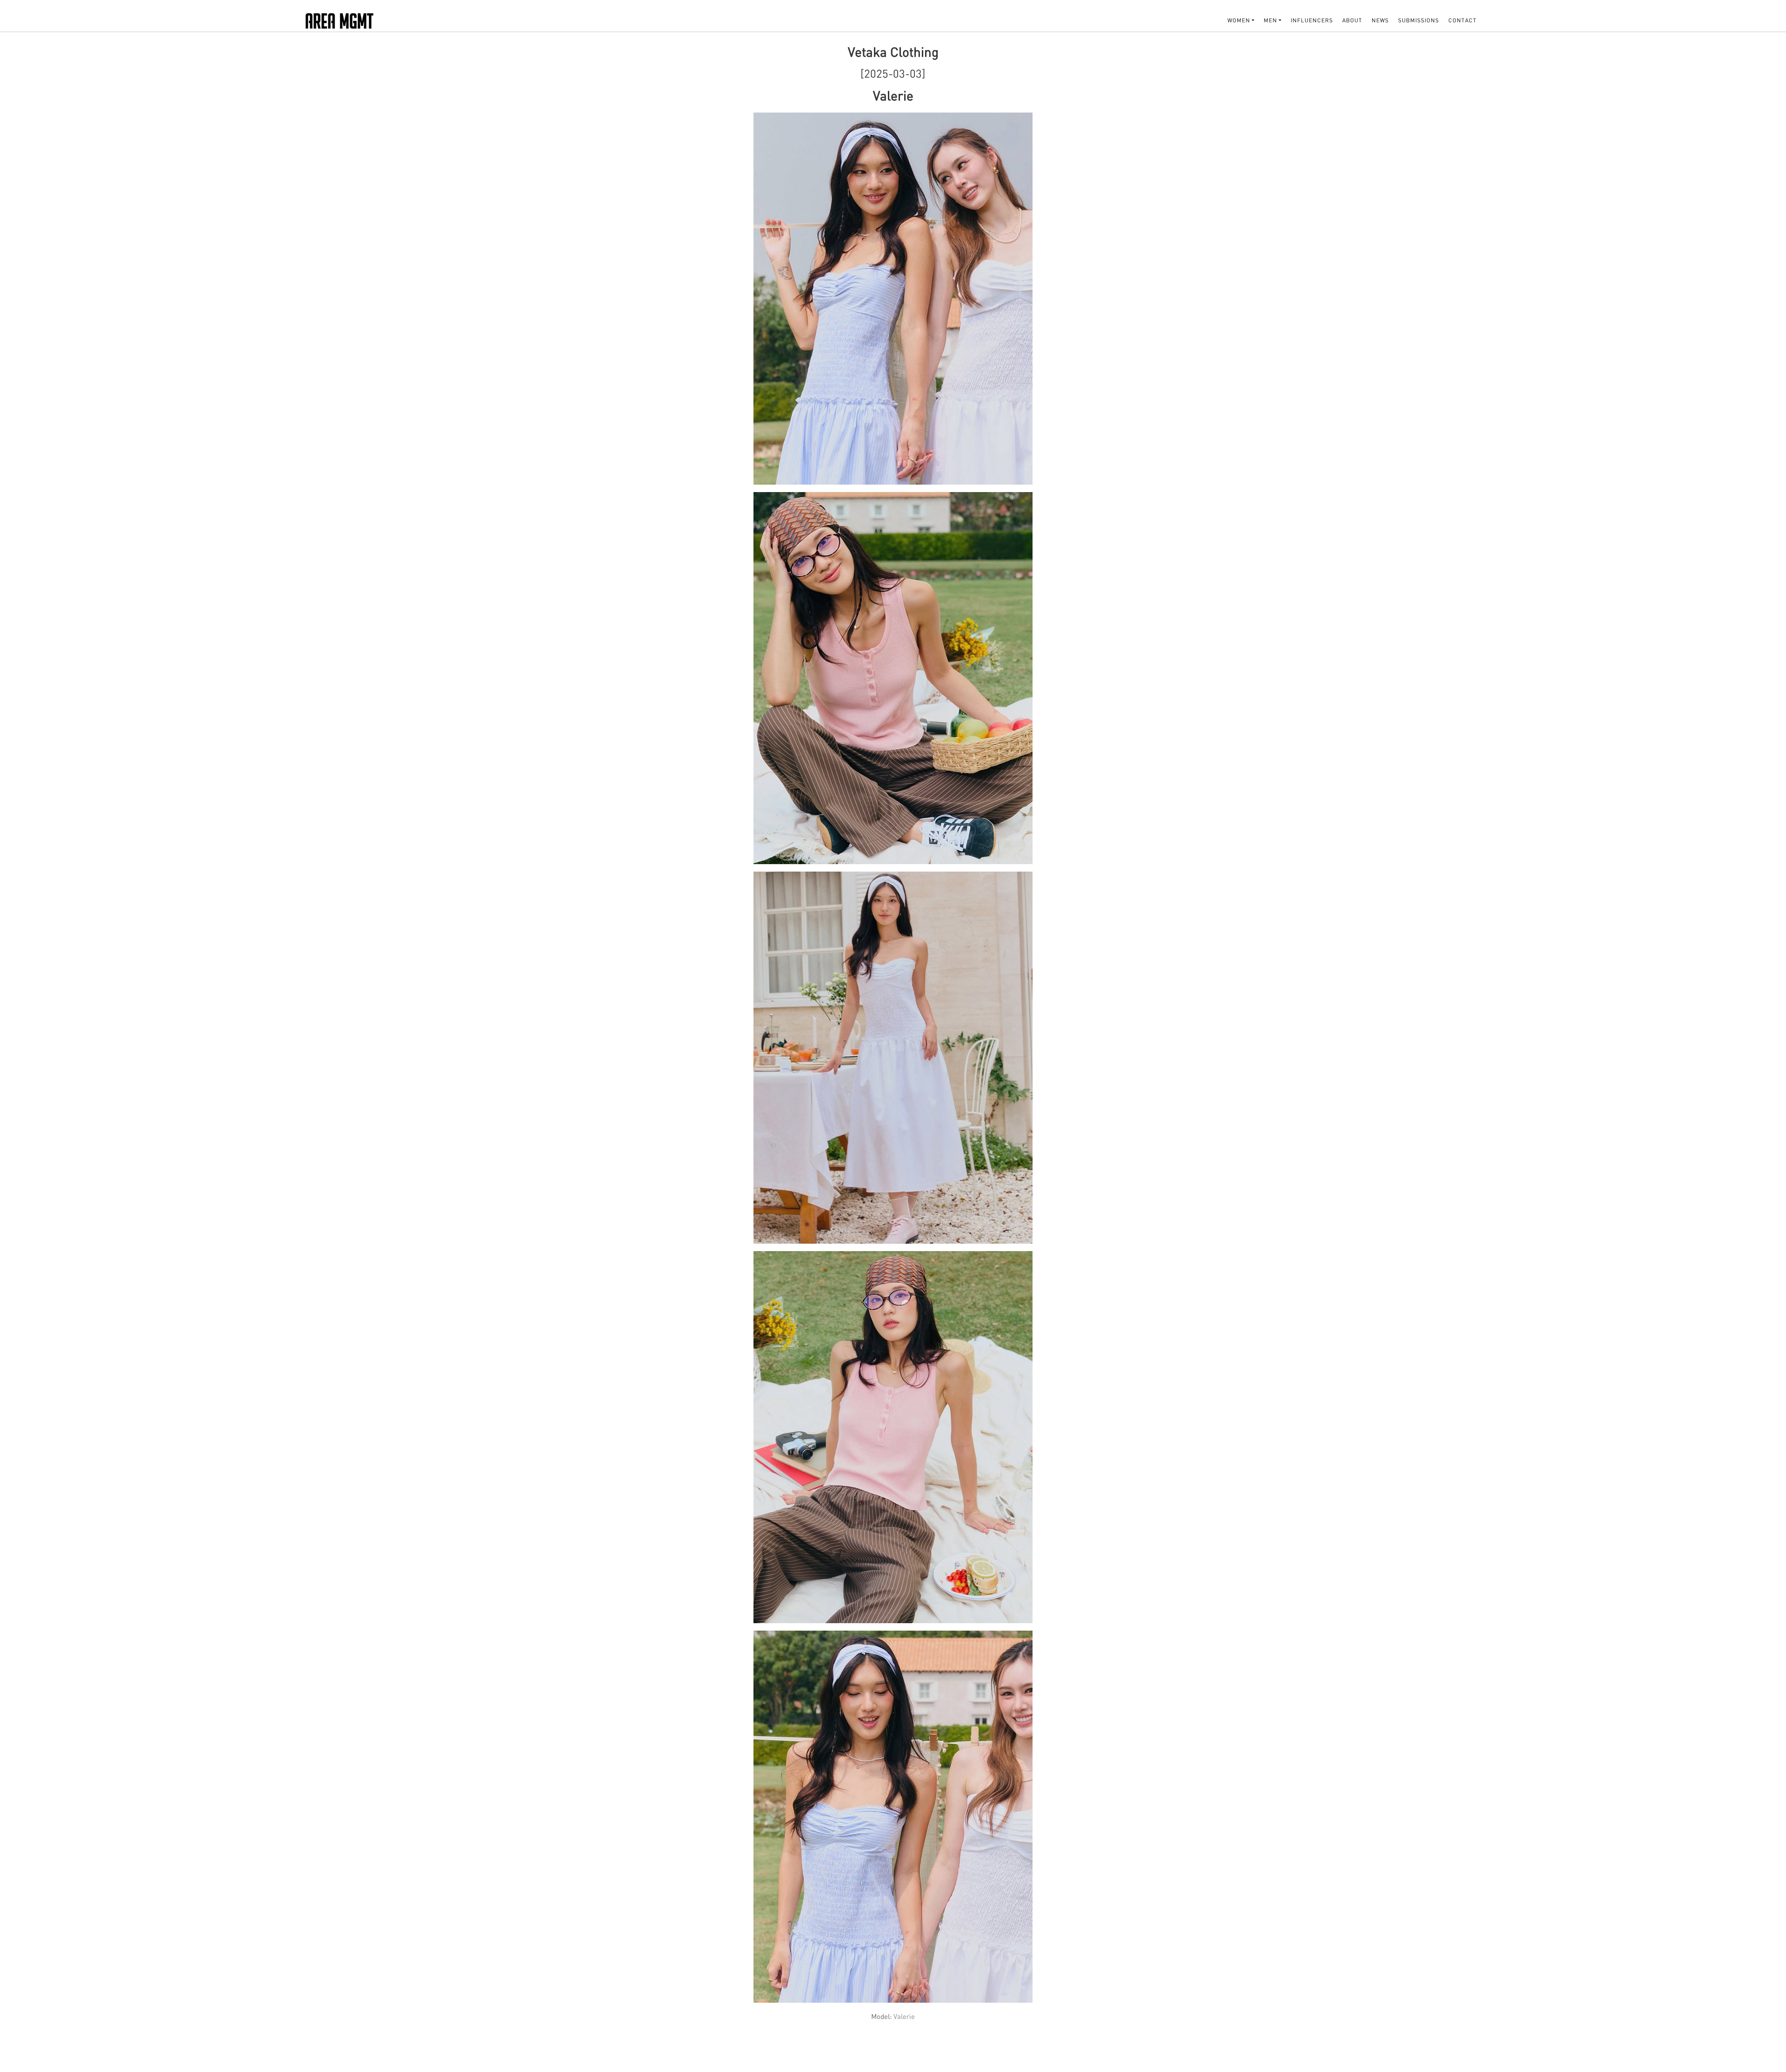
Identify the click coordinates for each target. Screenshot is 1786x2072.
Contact (1463, 20)
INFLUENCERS (1312, 20)
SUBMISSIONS (1419, 20)
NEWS (1380, 20)
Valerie (904, 2016)
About (1352, 20)
